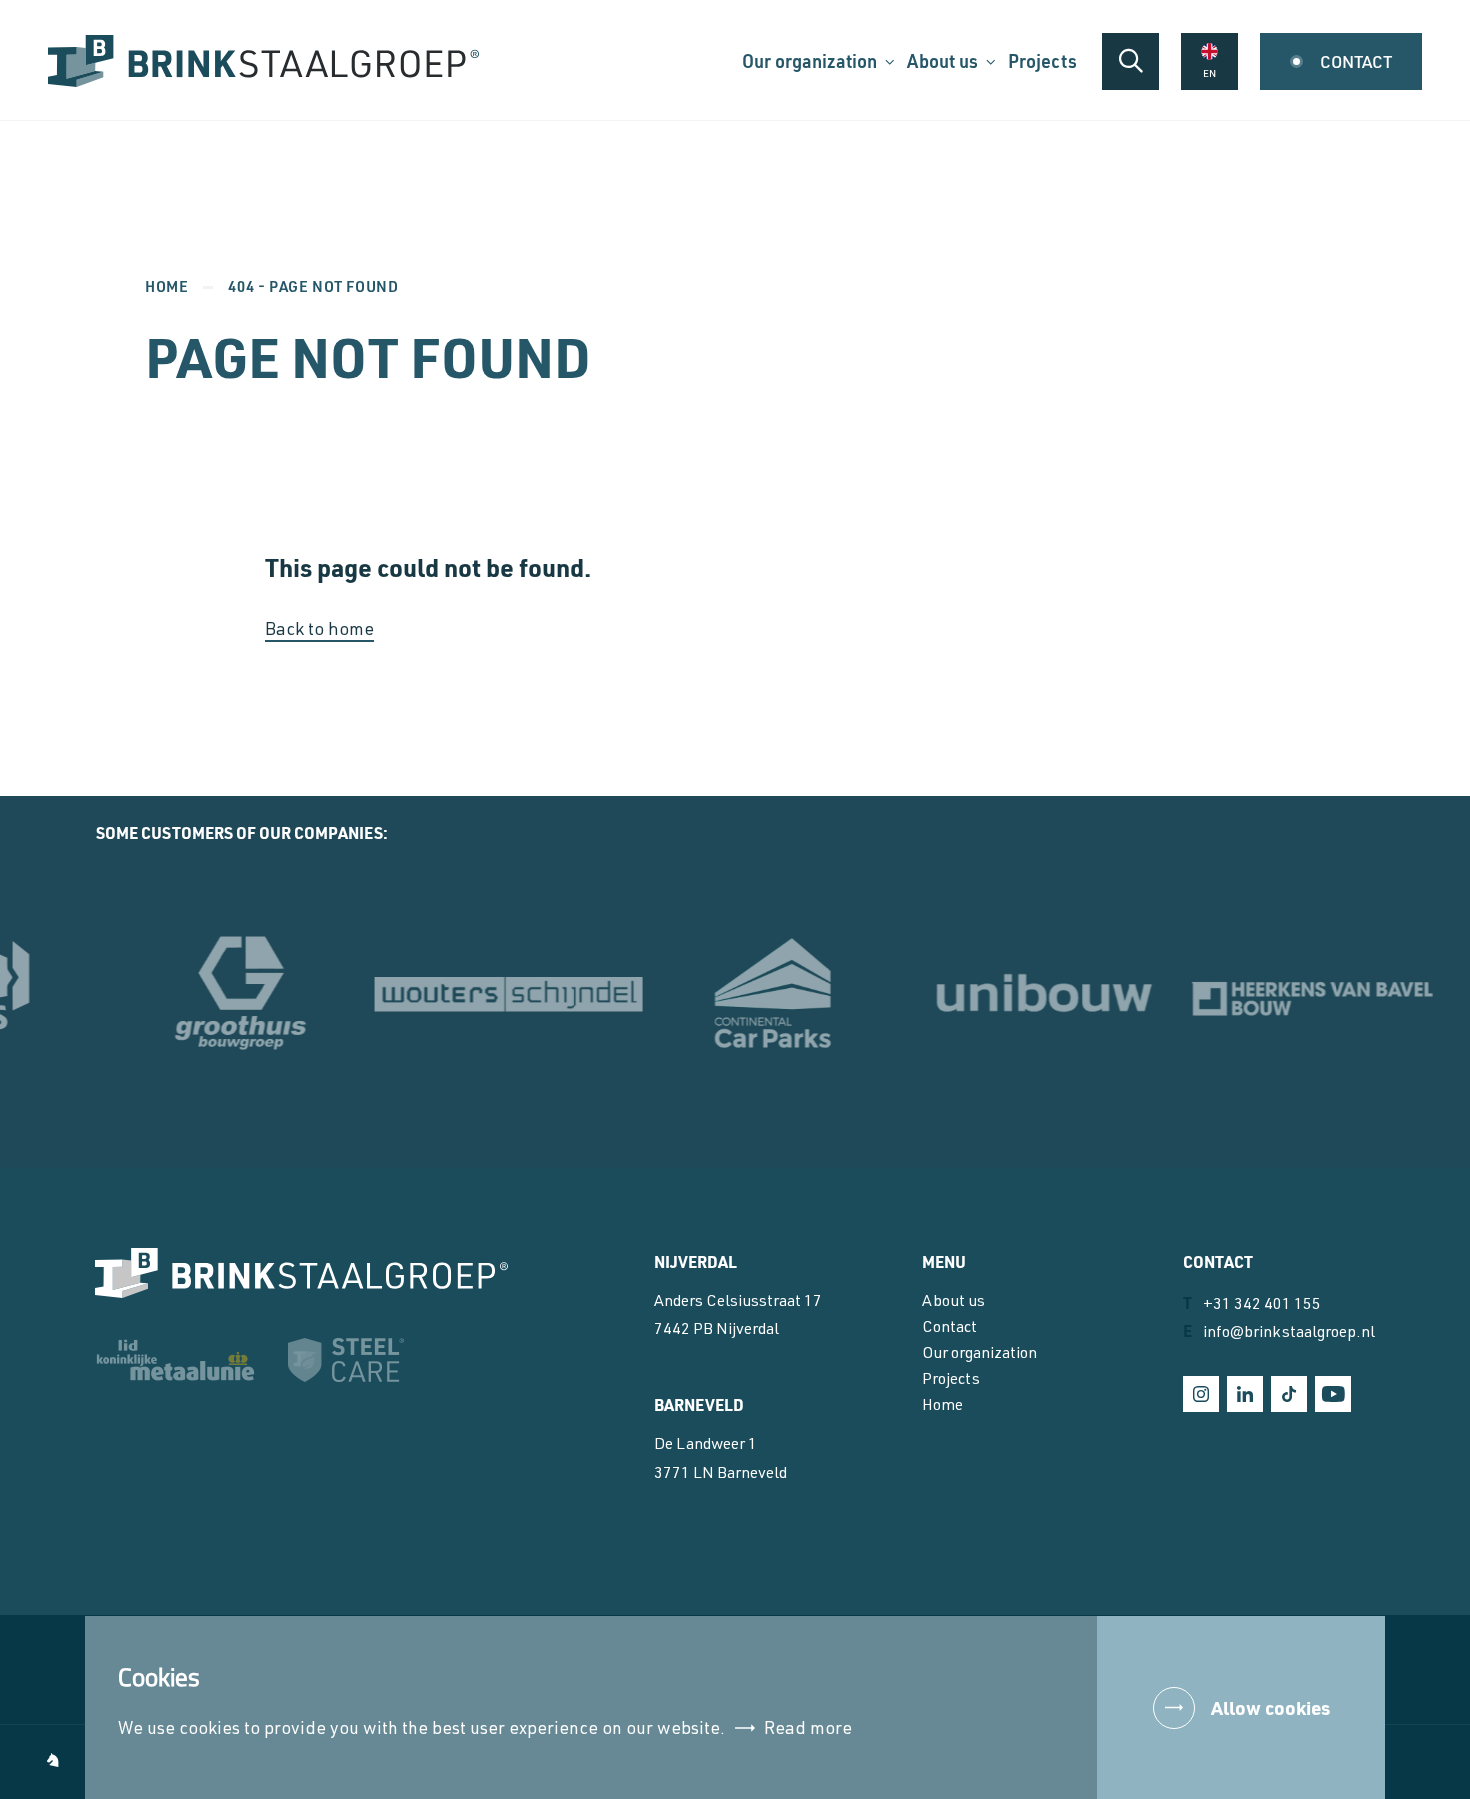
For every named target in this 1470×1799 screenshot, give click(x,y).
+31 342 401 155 (1252, 1303)
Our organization (979, 1355)
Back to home (319, 631)
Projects (951, 1381)
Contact (949, 1329)
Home (166, 286)
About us (953, 1303)
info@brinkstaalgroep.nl (1279, 1331)
